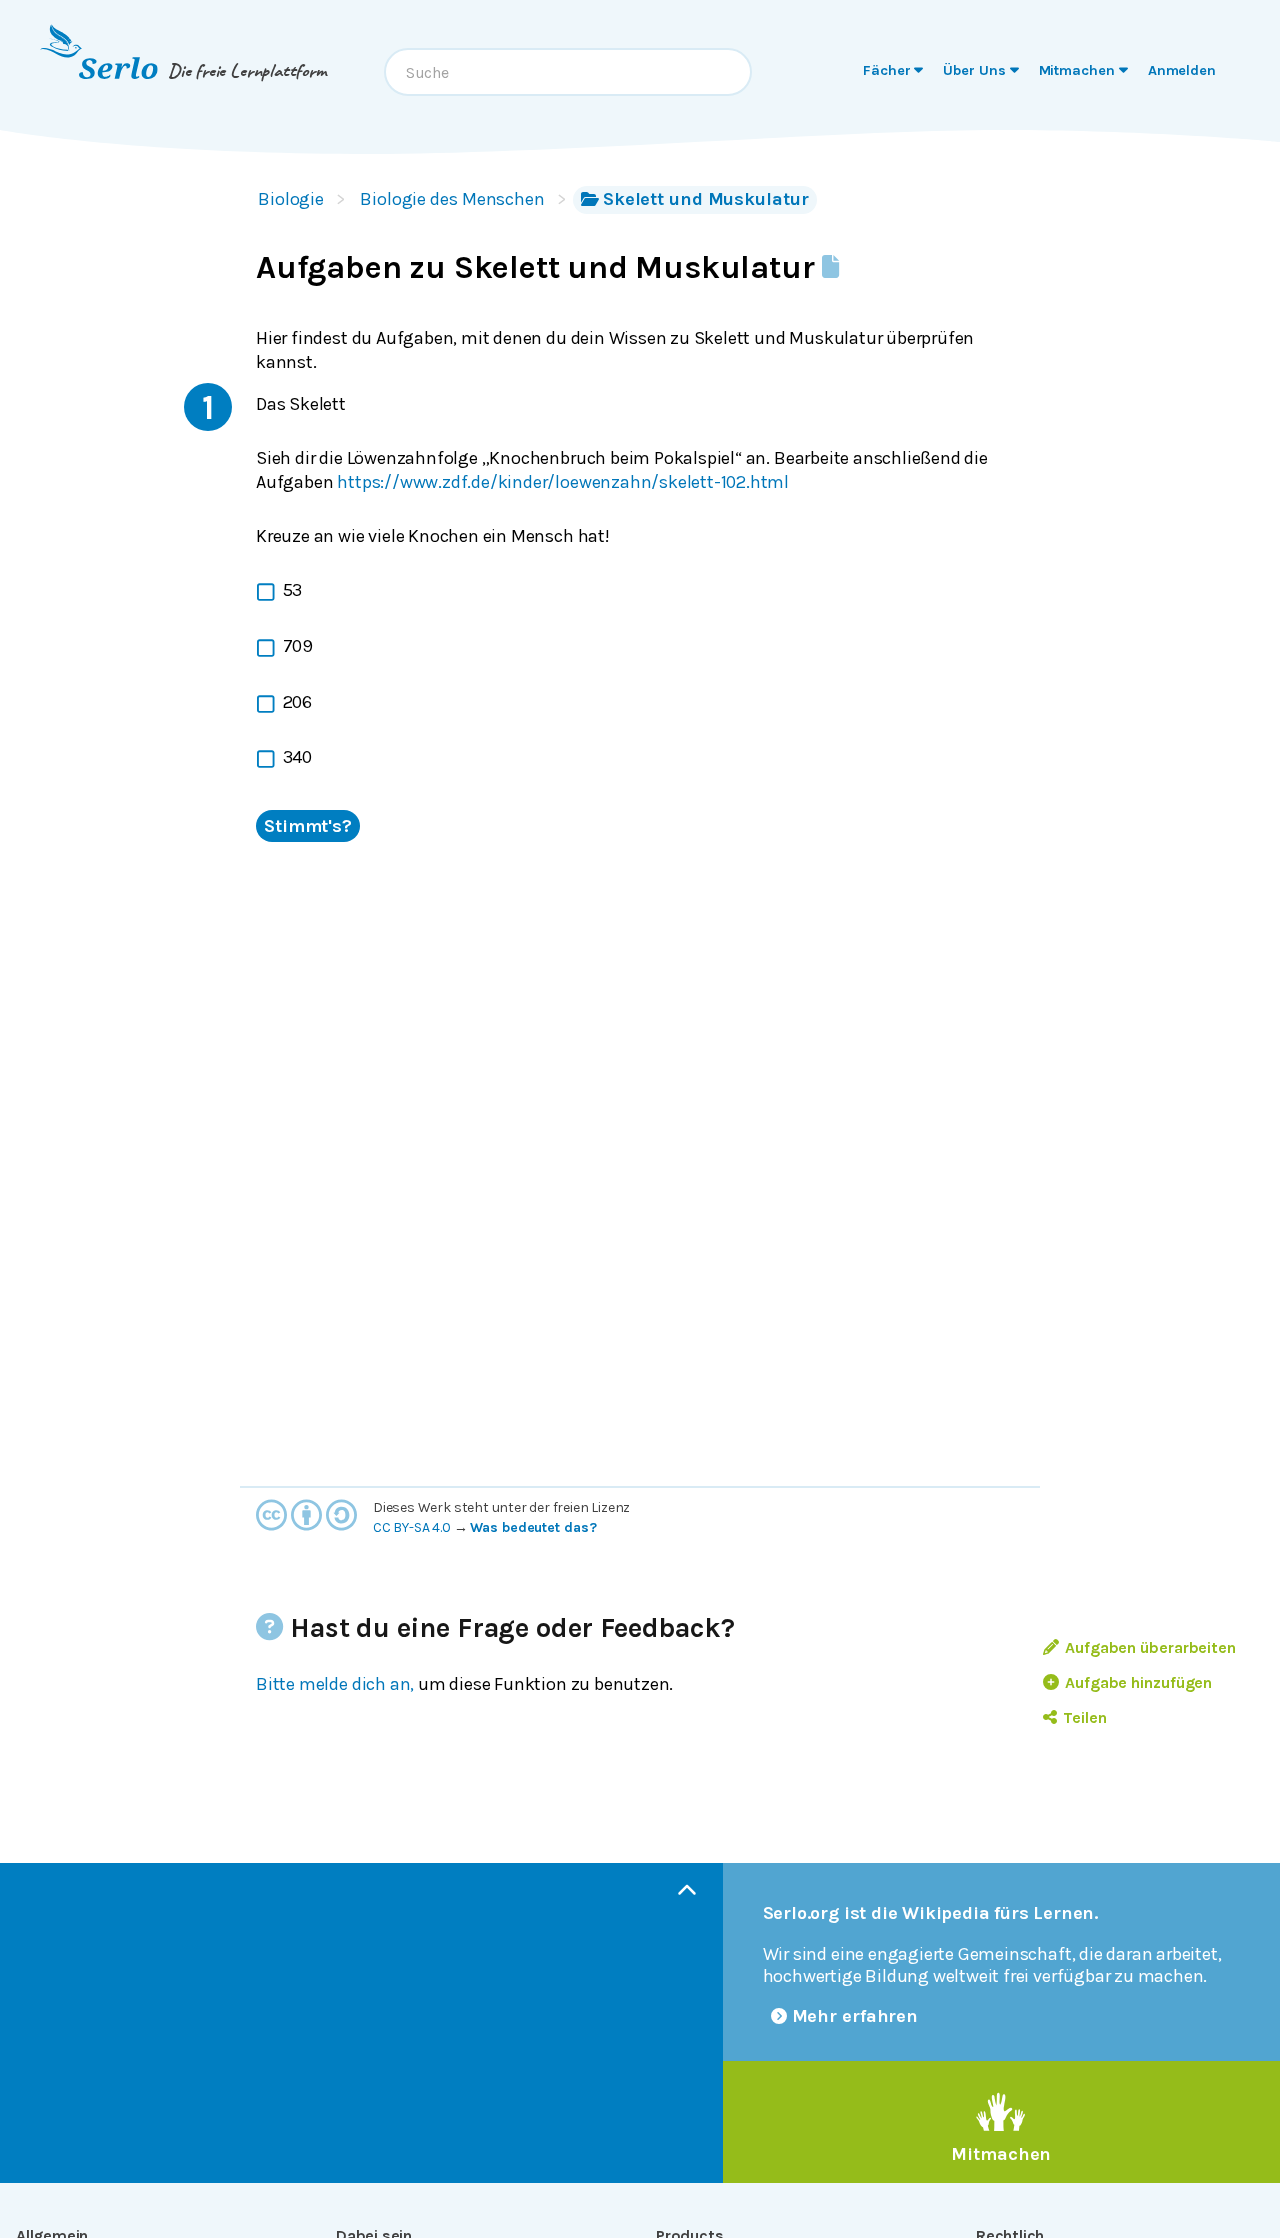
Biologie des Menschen (452, 199)
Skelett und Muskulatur (706, 199)
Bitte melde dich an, (335, 1684)
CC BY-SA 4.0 (412, 1527)
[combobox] (568, 72)
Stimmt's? (308, 826)
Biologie (291, 199)
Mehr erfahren (855, 2016)
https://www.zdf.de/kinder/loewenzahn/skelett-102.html (563, 482)
